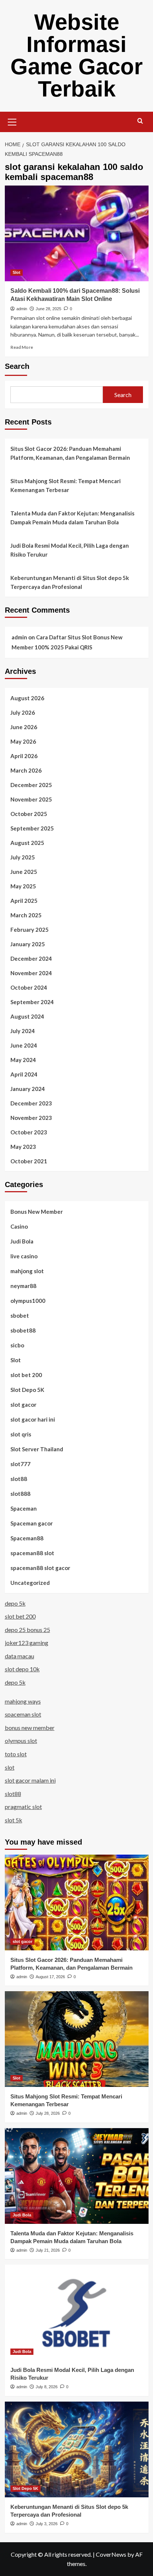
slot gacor (23, 1405)
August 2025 (27, 843)
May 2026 (23, 741)
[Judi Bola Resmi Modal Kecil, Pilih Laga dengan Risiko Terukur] (77, 2313)
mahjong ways (23, 1701)
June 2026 (24, 727)
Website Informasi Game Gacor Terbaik (76, 55)
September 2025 (32, 828)
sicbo (17, 1345)
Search (17, 366)
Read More (22, 347)
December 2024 (31, 958)
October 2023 (29, 1132)
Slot (17, 272)
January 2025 (28, 944)
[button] (12, 121)
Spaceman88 (27, 1538)
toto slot (16, 1754)
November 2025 (31, 799)
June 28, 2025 (48, 309)
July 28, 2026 (48, 2113)
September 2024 (32, 1002)
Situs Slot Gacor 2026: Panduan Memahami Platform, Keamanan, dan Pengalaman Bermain (70, 453)
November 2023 (31, 1118)
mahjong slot (27, 1271)
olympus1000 (28, 1301)
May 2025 (23, 886)
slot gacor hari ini (33, 1419)
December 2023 (31, 1103)
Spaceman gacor (32, 1523)
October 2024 (29, 987)
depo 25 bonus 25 (27, 1630)
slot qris (21, 1434)
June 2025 (24, 872)
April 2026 (24, 756)
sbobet (20, 1315)
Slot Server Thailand (37, 1449)
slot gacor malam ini (30, 1780)
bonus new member (30, 1728)
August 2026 (27, 698)
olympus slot (21, 1741)
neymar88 (23, 1286)
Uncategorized (30, 1583)
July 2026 (23, 712)
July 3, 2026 (47, 2524)
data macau (19, 1656)
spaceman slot (23, 1714)
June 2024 (24, 1045)
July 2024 (23, 1031)
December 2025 (31, 785)
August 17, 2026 (50, 1977)
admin (22, 309)
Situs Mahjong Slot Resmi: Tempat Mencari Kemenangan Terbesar (66, 485)
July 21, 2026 (48, 2250)
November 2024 (31, 973)
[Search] (140, 121)
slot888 (20, 1494)
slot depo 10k (22, 1669)
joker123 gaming (27, 1643)
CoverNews (111, 2554)
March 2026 (26, 770)
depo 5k (15, 1603)
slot (10, 1767)
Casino (19, 1226)
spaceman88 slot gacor (40, 1568)
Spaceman (24, 1508)
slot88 (19, 1479)
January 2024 (28, 1089)
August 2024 (27, 1016)
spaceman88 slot (32, 1553)
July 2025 (23, 857)
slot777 (20, 1464)
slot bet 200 (26, 1375)
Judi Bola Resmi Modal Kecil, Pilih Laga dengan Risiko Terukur (70, 550)
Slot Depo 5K (27, 1390)
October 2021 (29, 1161)
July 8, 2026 (47, 2387)
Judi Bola (22, 1241)
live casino (24, 1256)
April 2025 (24, 901)
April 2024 (24, 1074)
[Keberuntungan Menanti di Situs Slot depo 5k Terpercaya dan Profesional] (77, 2449)
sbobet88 (23, 1330)
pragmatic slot (23, 1807)
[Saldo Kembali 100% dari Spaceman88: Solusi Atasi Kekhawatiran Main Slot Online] (77, 233)
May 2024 (23, 1060)
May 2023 (23, 1147)
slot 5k (14, 1820)
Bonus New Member (37, 1212)
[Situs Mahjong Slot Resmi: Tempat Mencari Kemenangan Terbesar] (77, 2039)
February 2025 (30, 930)
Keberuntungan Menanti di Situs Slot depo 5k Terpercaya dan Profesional (70, 582)
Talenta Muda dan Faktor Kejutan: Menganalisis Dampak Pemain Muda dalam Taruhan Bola (72, 518)
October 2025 (29, 814)
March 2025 (26, 915)
